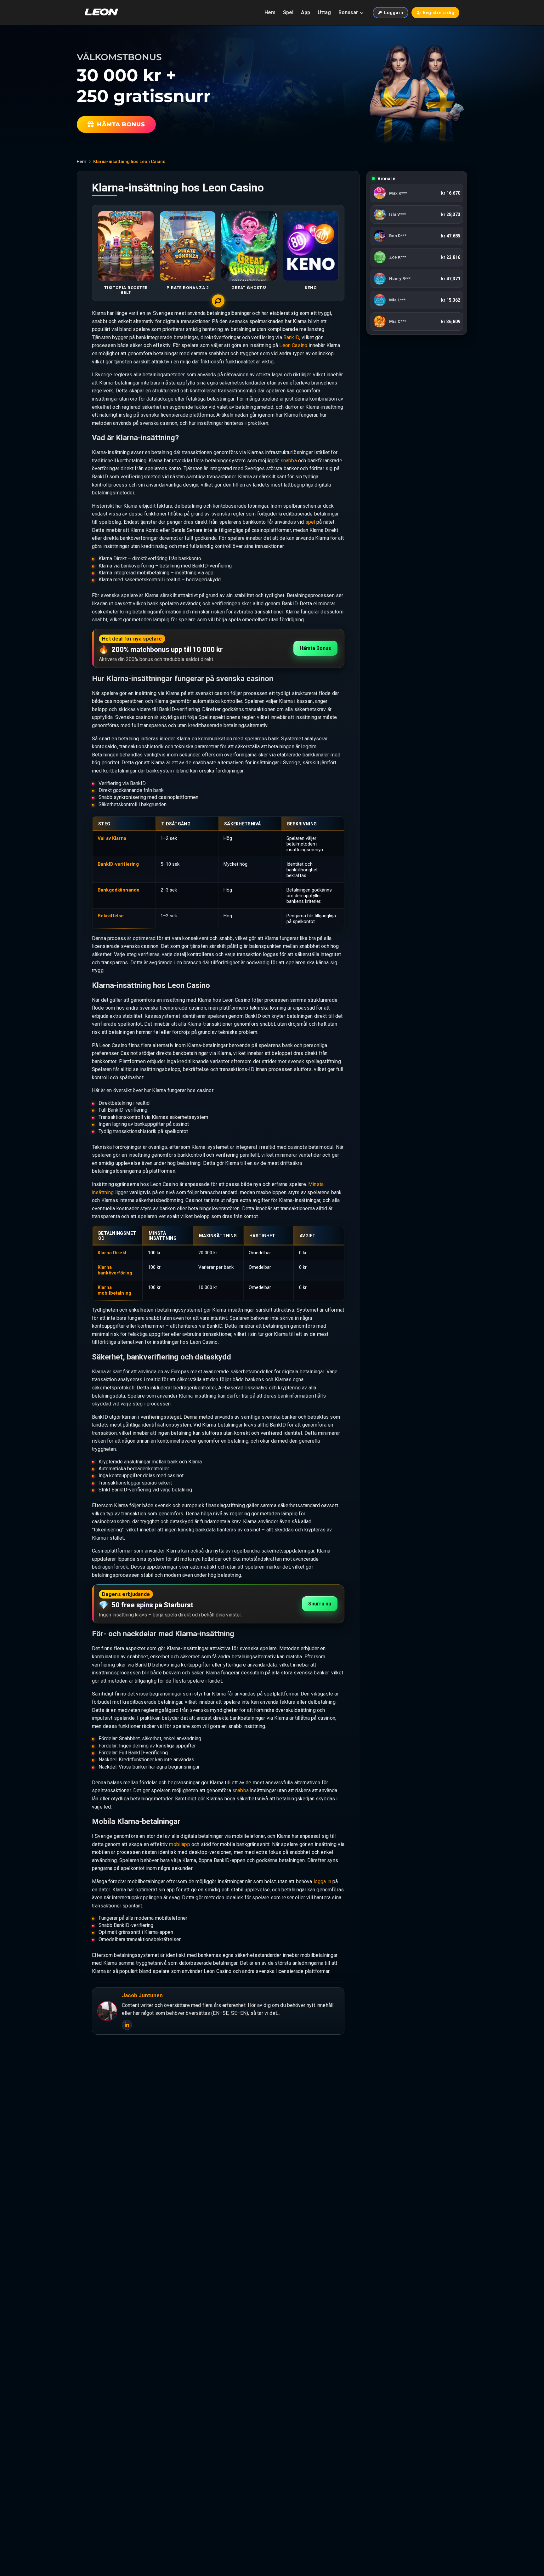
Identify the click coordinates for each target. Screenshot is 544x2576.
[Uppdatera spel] (218, 301)
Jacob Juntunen (142, 1995)
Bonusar (348, 12)
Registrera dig (439, 13)
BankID (291, 337)
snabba (289, 461)
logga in (322, 1881)
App (306, 12)
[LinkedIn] (127, 2025)
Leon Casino (293, 345)
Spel (288, 12)
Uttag (324, 12)
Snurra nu (320, 1604)
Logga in (394, 13)
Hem (270, 12)
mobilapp (179, 1844)
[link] (417, 195)
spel (310, 522)
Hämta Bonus (315, 648)
